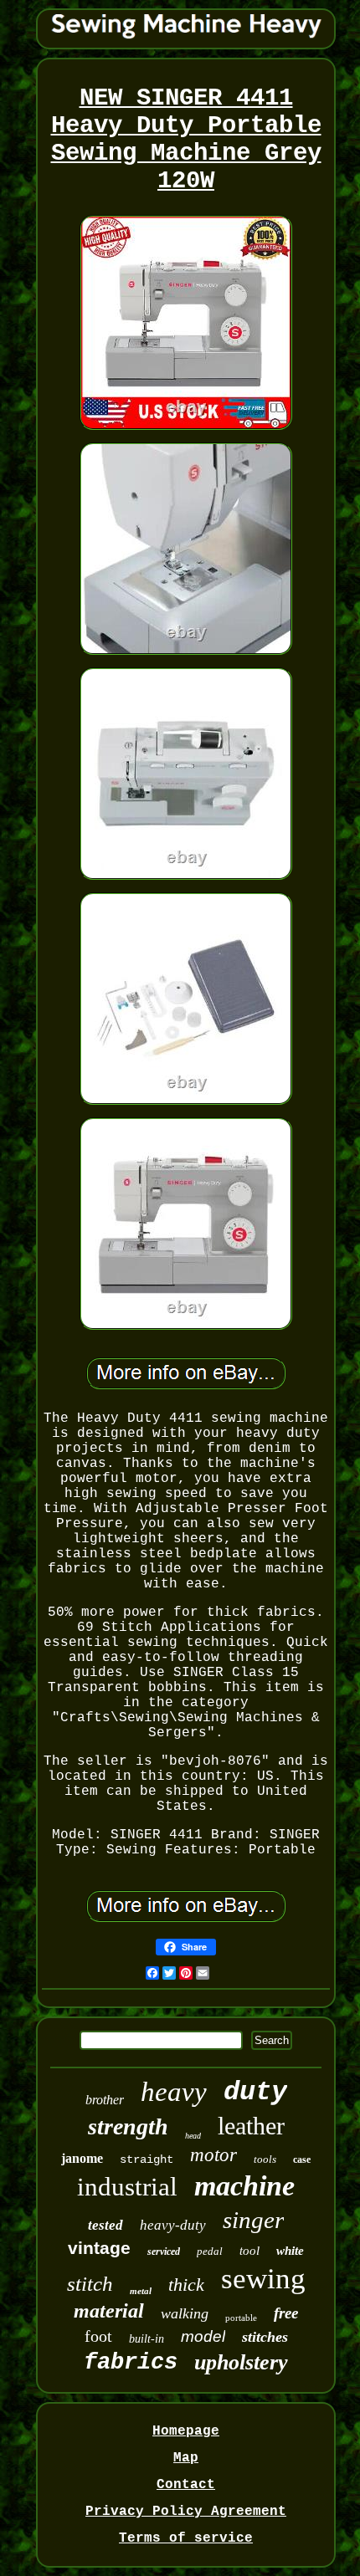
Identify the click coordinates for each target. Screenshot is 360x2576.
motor (213, 2155)
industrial (127, 2187)
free (286, 2313)
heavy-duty (173, 2225)
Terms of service (186, 2538)
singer (253, 2220)
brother (105, 2100)
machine (244, 2186)
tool (249, 2251)
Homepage (186, 2431)
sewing (263, 2279)
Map (186, 2458)
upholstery (241, 2362)
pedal (210, 2251)
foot (98, 2336)
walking (185, 2313)
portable (241, 2318)
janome (82, 2158)
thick (186, 2285)
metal (141, 2291)
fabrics (131, 2363)
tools (265, 2159)
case (302, 2159)
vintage (99, 2248)
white (290, 2251)
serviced (164, 2251)
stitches (265, 2337)
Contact (186, 2485)
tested (105, 2225)
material (109, 2311)
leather (251, 2126)
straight (147, 2159)
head (193, 2136)
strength (128, 2126)
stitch (90, 2284)
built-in (147, 2339)
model (203, 2336)
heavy (174, 2092)
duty (255, 2092)
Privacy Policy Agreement (186, 2512)
